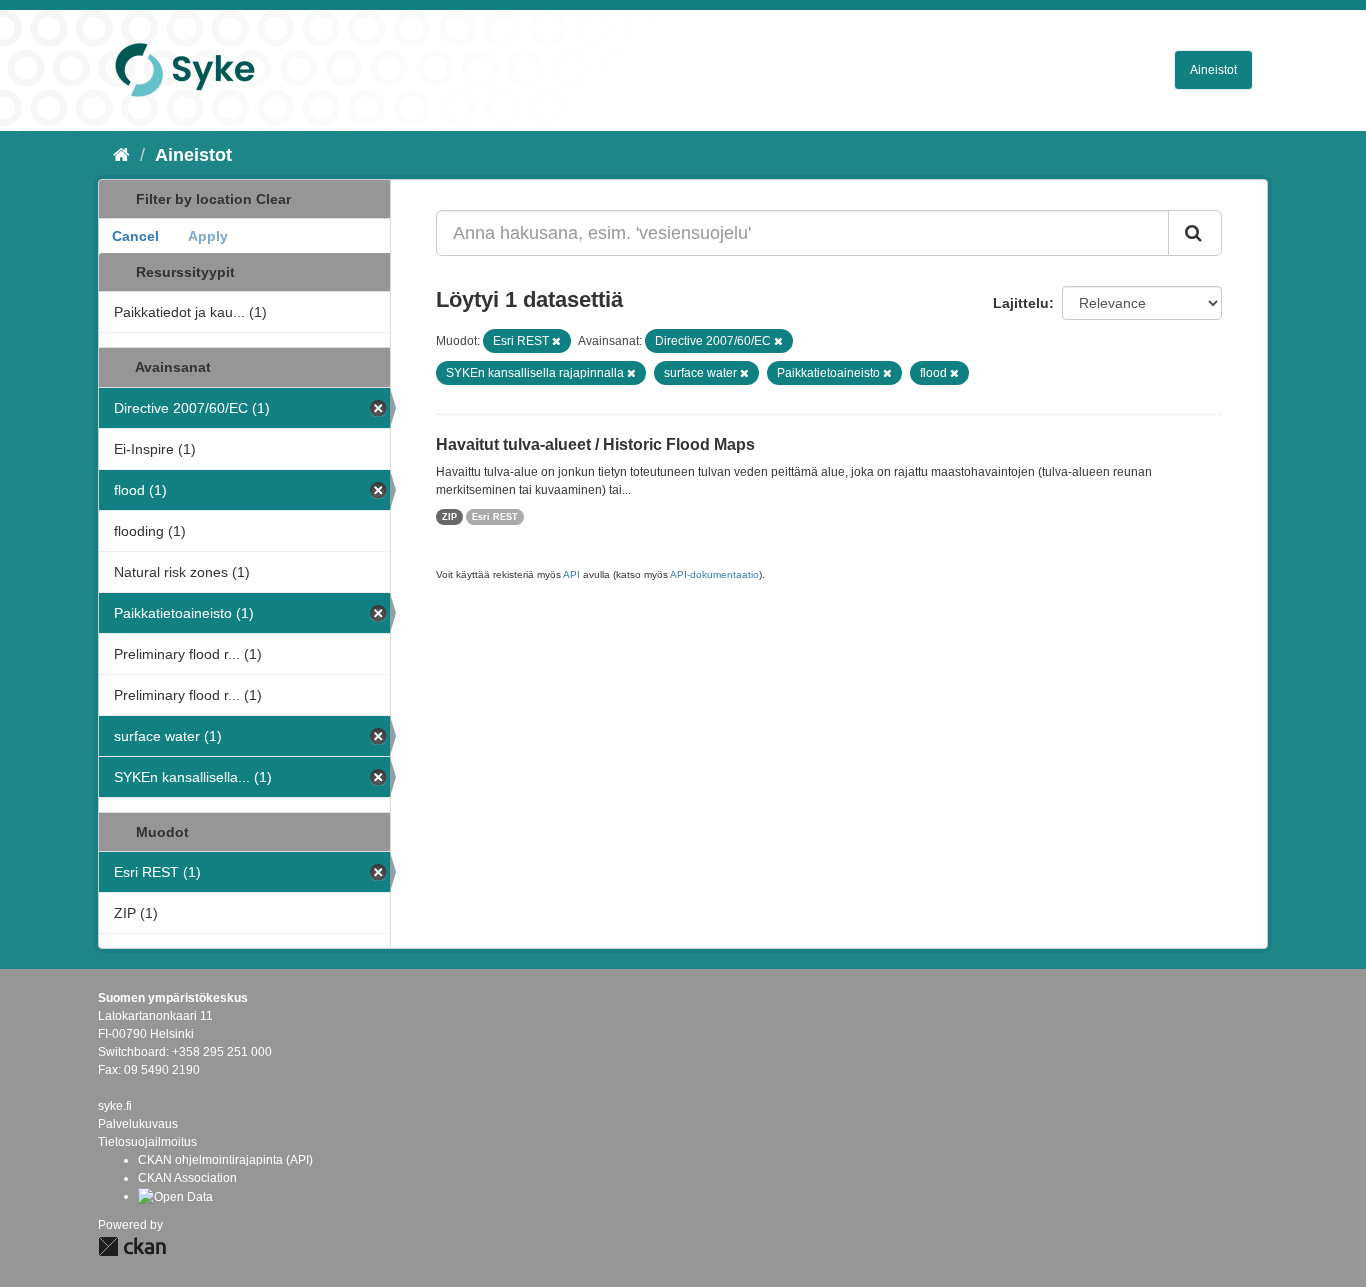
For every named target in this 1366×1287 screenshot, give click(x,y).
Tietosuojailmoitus (147, 1142)
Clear (273, 199)
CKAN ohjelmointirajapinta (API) (225, 1160)
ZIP (449, 517)
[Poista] (556, 341)
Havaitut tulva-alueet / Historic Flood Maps (595, 444)
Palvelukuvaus (138, 1124)
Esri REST (495, 517)
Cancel (135, 236)
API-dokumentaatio (714, 574)
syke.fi (115, 1106)
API (571, 574)
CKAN (132, 1246)
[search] (1195, 233)
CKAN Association (187, 1178)
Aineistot (1213, 70)
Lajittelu (1021, 303)
